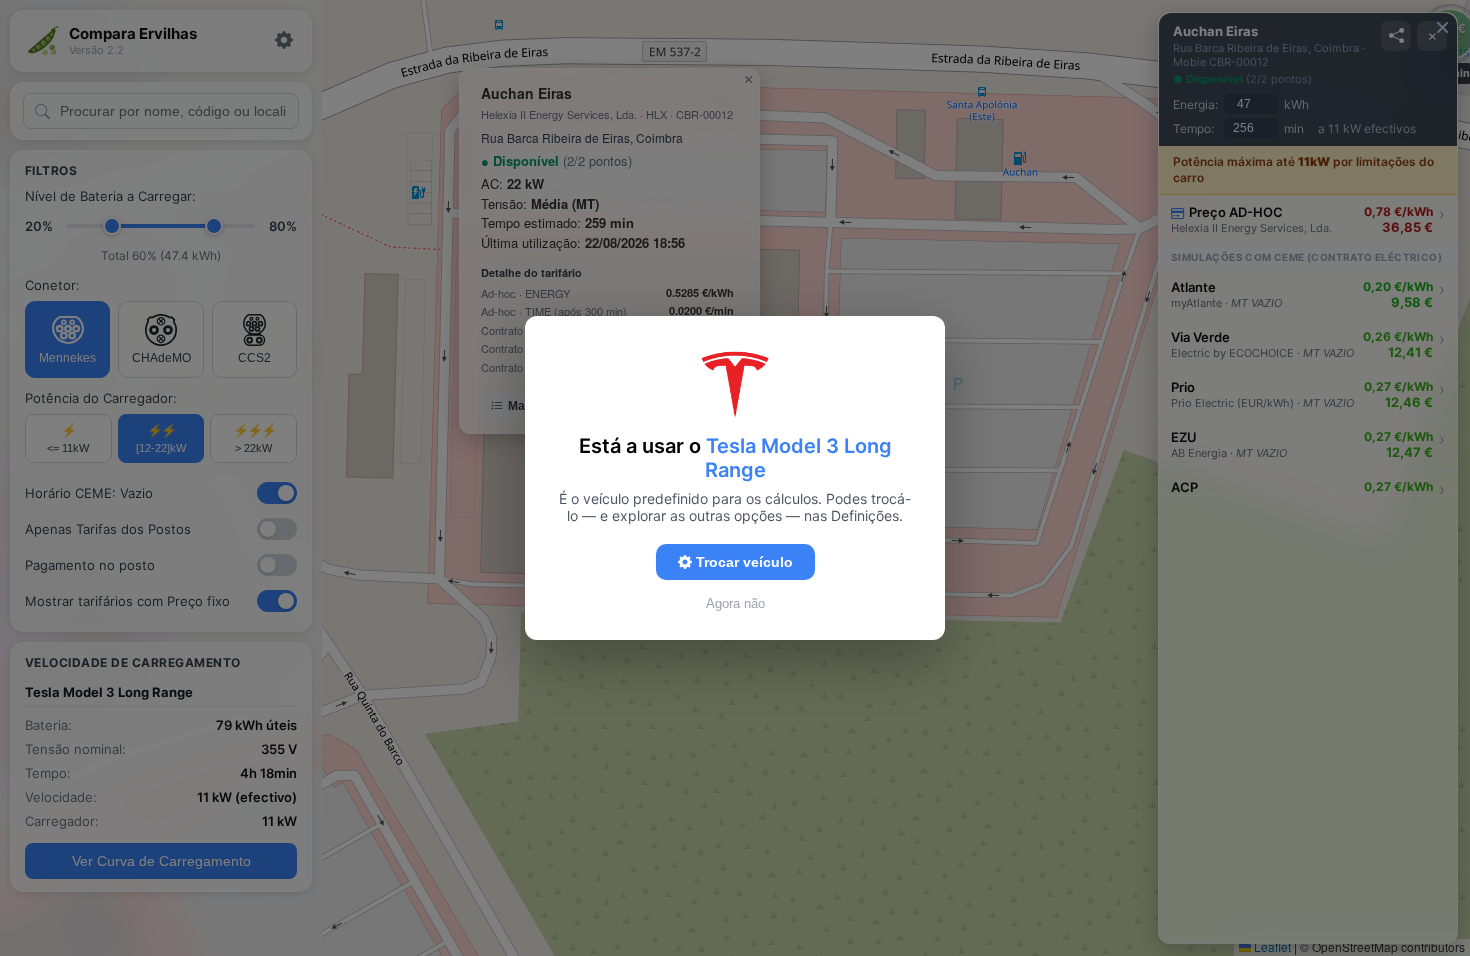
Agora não (735, 603)
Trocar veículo (742, 562)
